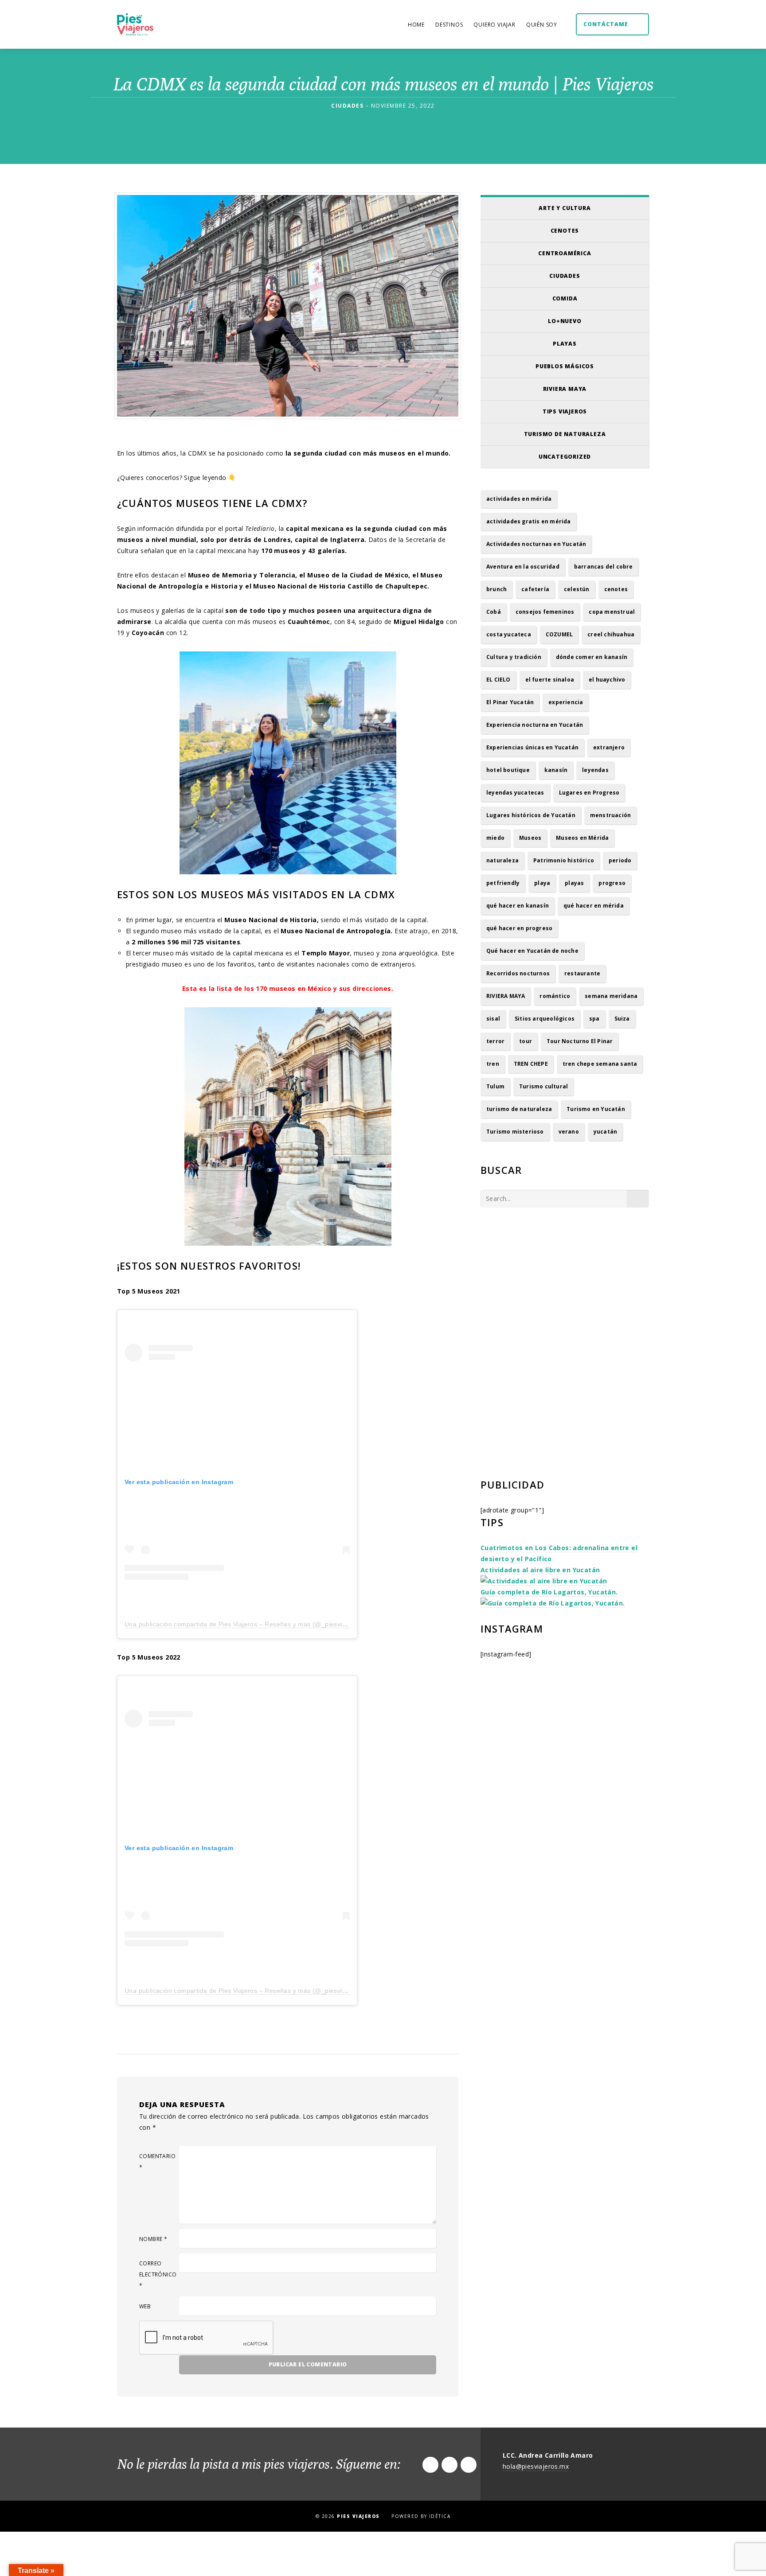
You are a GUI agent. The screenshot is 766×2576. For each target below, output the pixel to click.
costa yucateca (509, 634)
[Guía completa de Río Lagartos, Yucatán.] (553, 1603)
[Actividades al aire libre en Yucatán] (544, 1581)
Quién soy (542, 25)
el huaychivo (607, 680)
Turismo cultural (543, 1086)
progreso (612, 883)
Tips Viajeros (565, 411)
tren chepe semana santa (600, 1064)
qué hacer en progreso (519, 928)
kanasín (556, 770)
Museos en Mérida (582, 838)
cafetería (535, 589)
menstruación (610, 815)
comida (565, 298)
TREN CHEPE (531, 1064)
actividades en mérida (519, 499)
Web (145, 2306)
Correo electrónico (158, 2274)
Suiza (622, 1019)
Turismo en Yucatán (596, 1109)
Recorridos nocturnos (518, 973)
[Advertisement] (565, 1292)
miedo (495, 838)
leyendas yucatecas (515, 793)
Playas (565, 344)
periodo (620, 860)
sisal (493, 1019)
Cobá (494, 612)
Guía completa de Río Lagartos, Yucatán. (549, 1592)
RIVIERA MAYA (506, 996)
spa (594, 1019)
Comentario (157, 2162)
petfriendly (503, 883)
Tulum (495, 1086)
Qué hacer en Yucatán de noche (532, 951)
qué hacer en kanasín (518, 906)
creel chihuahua (611, 634)
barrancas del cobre (604, 567)
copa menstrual (612, 612)
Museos (530, 838)
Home (416, 25)
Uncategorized (565, 457)
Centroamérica (565, 253)
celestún (577, 589)
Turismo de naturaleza (565, 434)
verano (569, 1132)
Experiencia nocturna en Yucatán (535, 725)
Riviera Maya (565, 389)
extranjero (609, 747)
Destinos (449, 25)
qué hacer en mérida (594, 906)
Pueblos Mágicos (565, 366)
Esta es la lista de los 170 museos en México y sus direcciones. (288, 988)
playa (542, 883)
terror (495, 1041)
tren (493, 1064)
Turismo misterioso (515, 1132)
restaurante (582, 973)
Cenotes (565, 231)
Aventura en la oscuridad (523, 567)
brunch (496, 589)
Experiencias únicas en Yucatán (532, 747)
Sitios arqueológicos (545, 1019)
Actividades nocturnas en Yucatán (536, 544)
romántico (555, 996)
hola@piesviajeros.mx (536, 2466)
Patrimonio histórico (564, 860)
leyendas (595, 770)
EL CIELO (498, 680)
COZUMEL (559, 634)
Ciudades (565, 276)
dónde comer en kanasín (592, 657)
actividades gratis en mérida (529, 521)
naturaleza (502, 860)
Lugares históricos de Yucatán (531, 815)
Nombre (153, 2239)
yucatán (605, 1132)
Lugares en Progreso (589, 793)
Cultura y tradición (514, 657)
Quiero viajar (494, 25)
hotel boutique (508, 770)
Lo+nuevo (565, 321)
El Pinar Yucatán (510, 702)
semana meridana (611, 996)
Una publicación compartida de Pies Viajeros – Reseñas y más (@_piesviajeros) (244, 1624)
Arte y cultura (565, 208)
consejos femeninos (545, 612)
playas (574, 883)
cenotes (616, 589)
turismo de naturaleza (519, 1109)
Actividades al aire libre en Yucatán (540, 1570)
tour (526, 1041)
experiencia (566, 702)
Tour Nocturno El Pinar (580, 1041)
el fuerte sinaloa (550, 680)
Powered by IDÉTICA (421, 2516)
